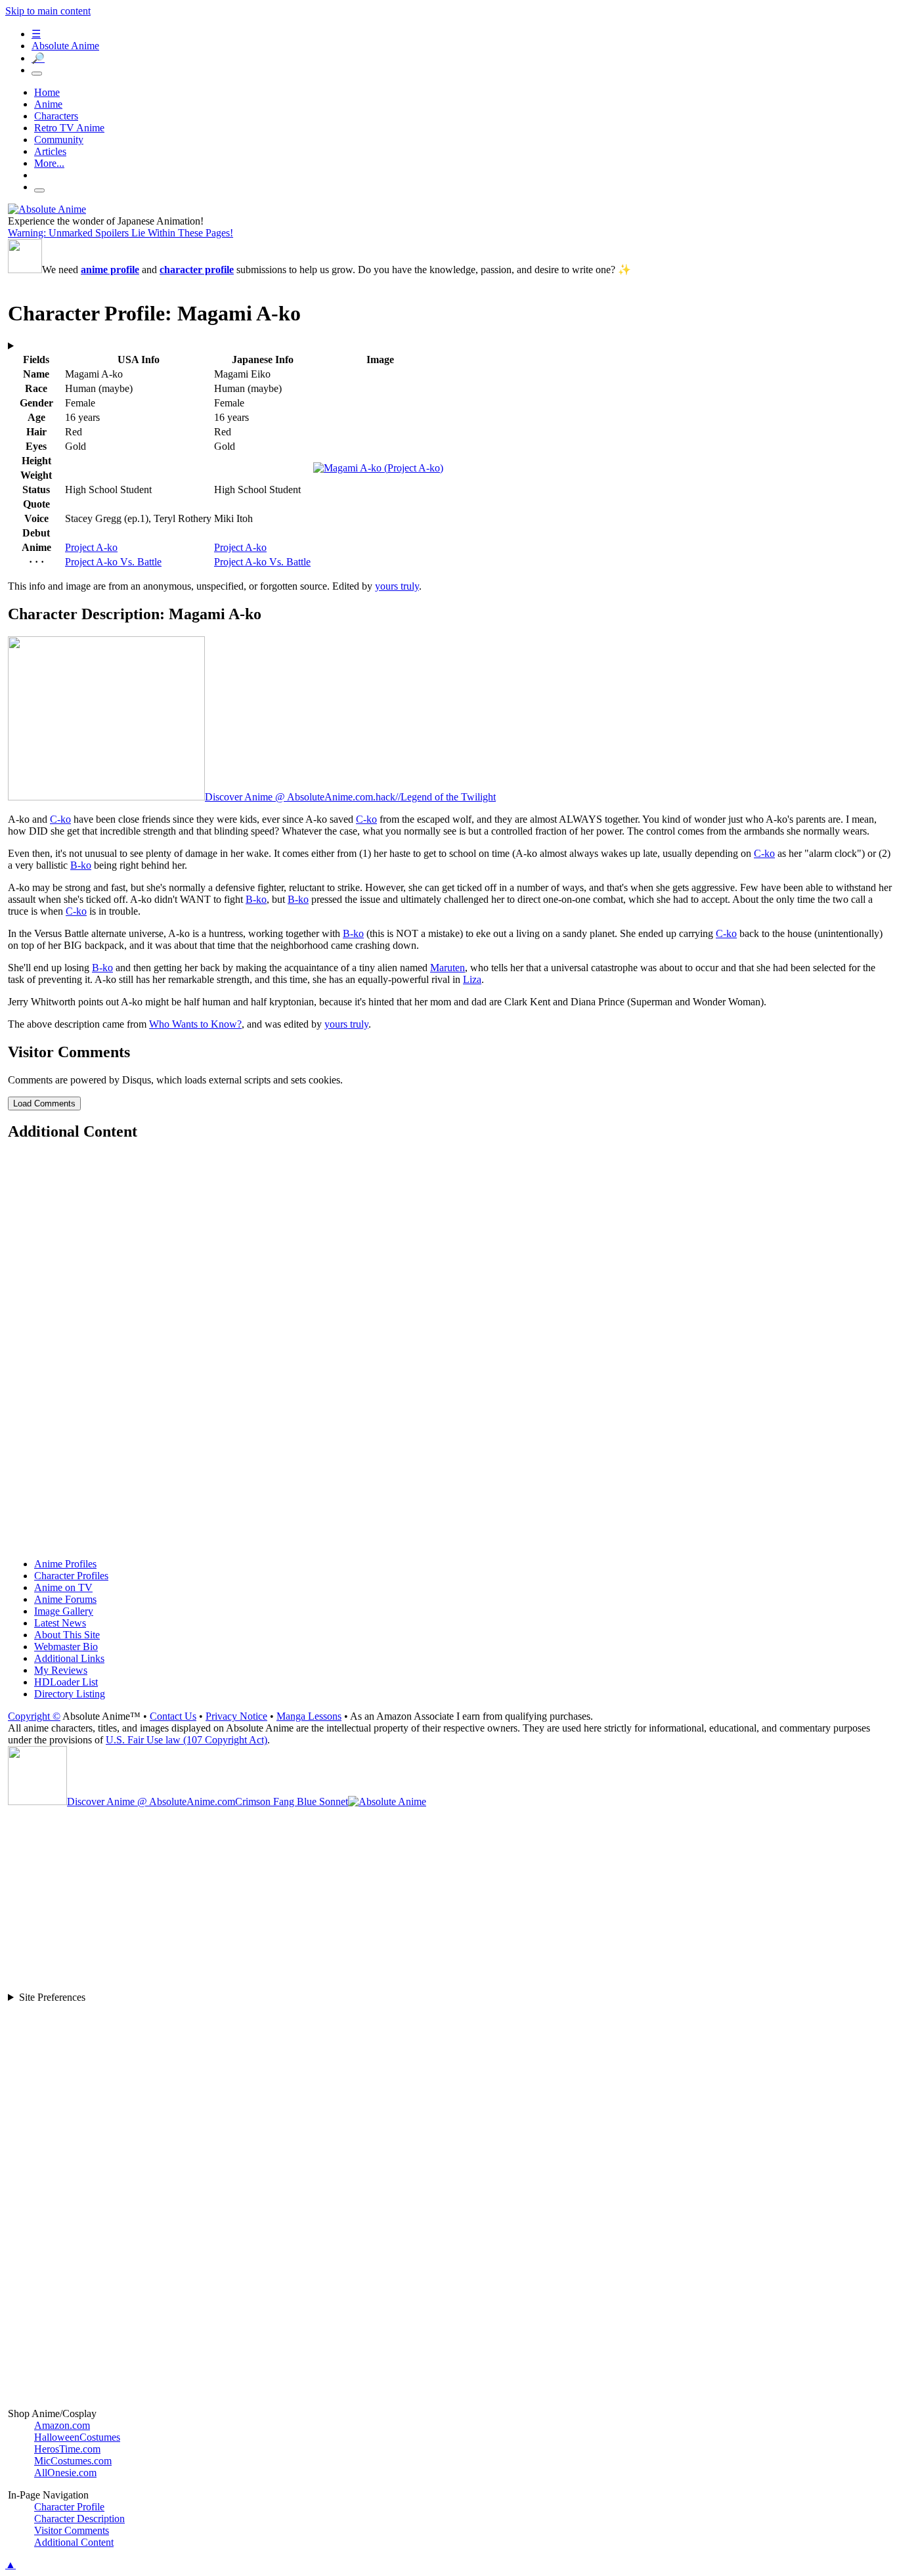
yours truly (397, 586)
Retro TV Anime (69, 128)
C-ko (60, 819)
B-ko (81, 865)
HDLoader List (66, 1682)
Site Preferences (52, 1997)
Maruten (448, 968)
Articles (50, 151)
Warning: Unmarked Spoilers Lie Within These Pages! (120, 233)
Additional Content (74, 2542)
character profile (197, 270)
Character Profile (69, 2507)
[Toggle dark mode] (37, 74)
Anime (48, 104)
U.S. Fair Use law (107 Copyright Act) (186, 1740)
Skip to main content (48, 11)
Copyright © (34, 1716)
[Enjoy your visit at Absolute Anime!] (47, 209)
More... (49, 163)
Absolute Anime (65, 46)
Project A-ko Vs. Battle (113, 562)
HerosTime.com (67, 2449)
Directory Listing (70, 1694)
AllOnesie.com (65, 2473)
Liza (472, 979)
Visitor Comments (72, 2530)
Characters (56, 116)
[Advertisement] (402, 1351)
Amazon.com (62, 2425)
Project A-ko (91, 547)
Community (59, 140)
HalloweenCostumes (77, 2437)
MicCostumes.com (73, 2461)
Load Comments (44, 1103)
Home (47, 92)
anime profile (110, 270)
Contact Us (173, 1716)
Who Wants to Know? (195, 1024)
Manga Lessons (309, 1716)
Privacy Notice (236, 1716)
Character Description (79, 2519)
